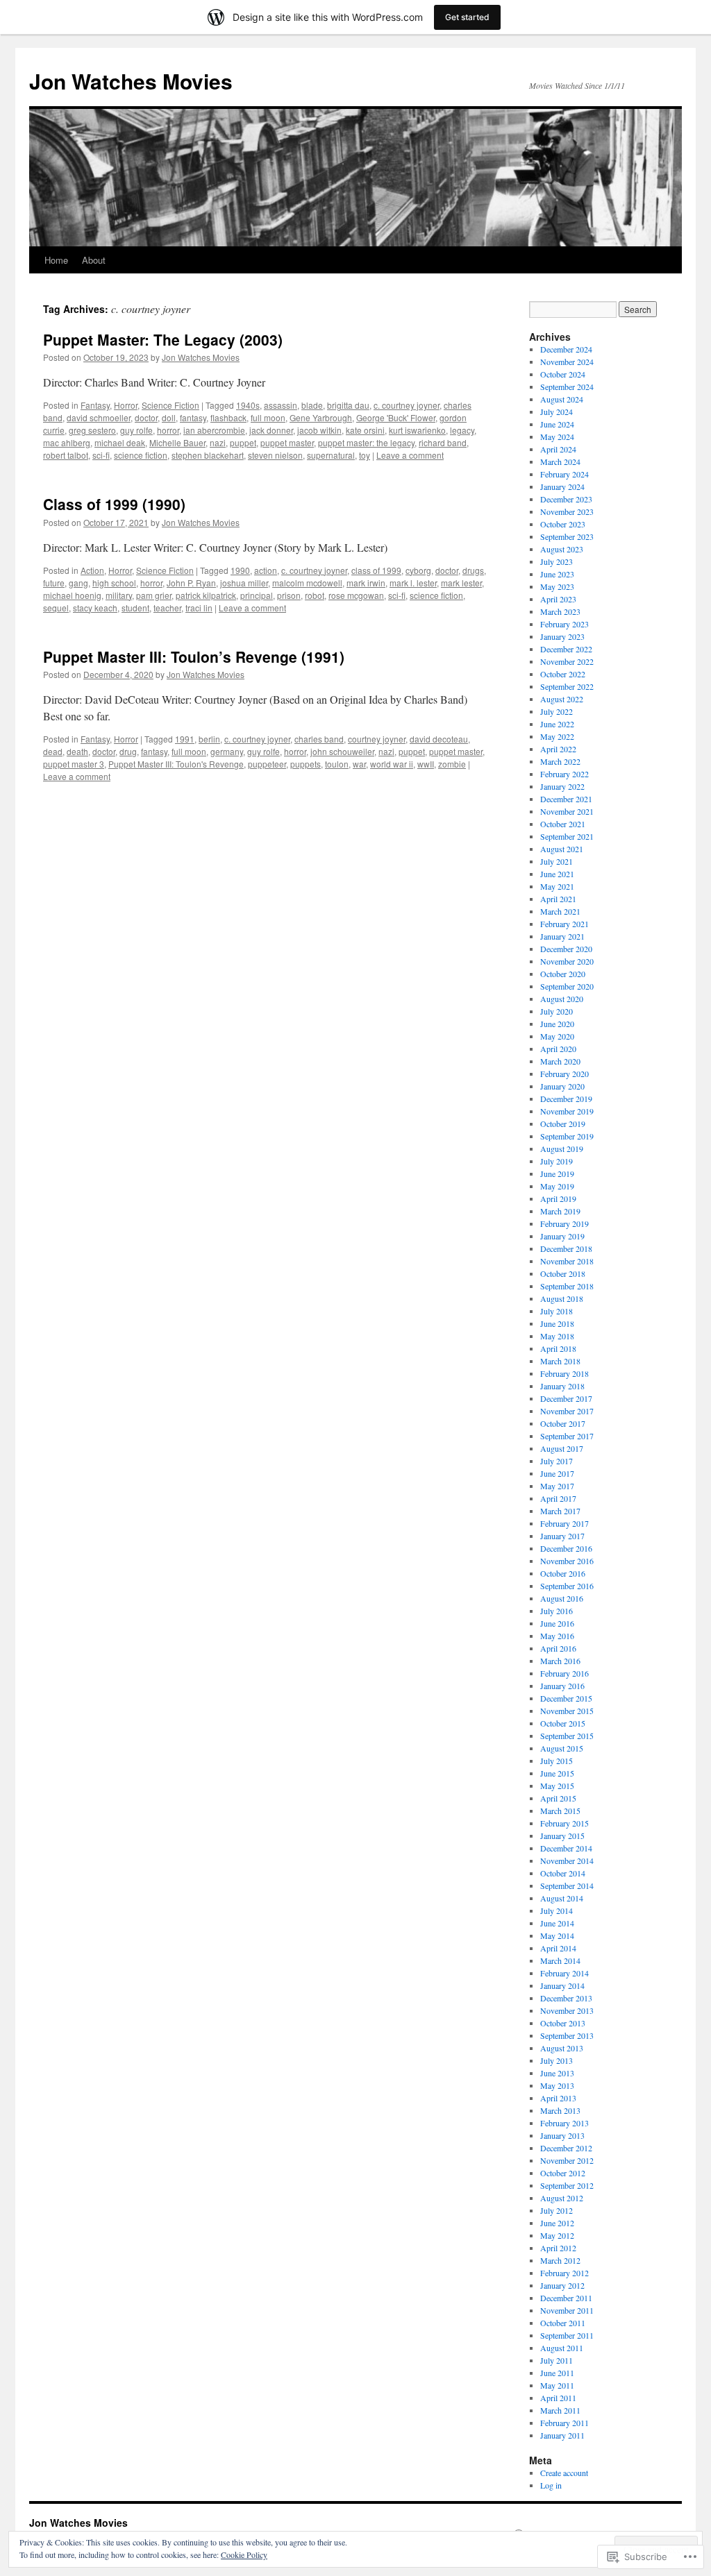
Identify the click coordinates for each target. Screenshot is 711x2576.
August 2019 (562, 1149)
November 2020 (567, 961)
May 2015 (557, 1786)
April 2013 (558, 2098)
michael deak (120, 442)
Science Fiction (170, 405)
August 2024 (562, 399)
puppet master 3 (74, 764)
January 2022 (562, 786)
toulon (337, 764)
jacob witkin (319, 430)
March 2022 (560, 761)
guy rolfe (136, 430)
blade (312, 405)
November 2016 (567, 1561)
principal (257, 595)
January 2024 (562, 486)
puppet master (287, 442)
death (77, 751)
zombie (452, 764)
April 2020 (558, 1049)
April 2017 (558, 1498)
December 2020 (566, 949)
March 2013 (560, 2110)
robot (315, 595)
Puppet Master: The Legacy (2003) (163, 339)
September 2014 (567, 1886)
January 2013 (562, 2135)
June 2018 (557, 1323)
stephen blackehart (208, 455)
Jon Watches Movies (131, 81)
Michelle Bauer (177, 442)
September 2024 (567, 387)
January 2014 (562, 1985)
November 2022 (567, 661)
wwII (426, 764)
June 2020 (557, 1024)
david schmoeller (99, 417)
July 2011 (557, 2360)
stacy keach (95, 608)
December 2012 (566, 2148)
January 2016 (562, 1686)
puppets (306, 764)
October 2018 (563, 1273)
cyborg (418, 570)
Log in (551, 2485)
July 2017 (557, 1461)
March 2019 (560, 1211)
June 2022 (557, 724)
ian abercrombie (214, 430)
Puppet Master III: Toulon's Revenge (176, 764)
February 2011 (564, 2423)
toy (365, 455)
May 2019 (557, 1186)
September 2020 (567, 986)
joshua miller (244, 583)
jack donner (271, 430)
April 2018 (558, 1348)
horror (168, 430)
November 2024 (567, 362)
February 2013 (564, 2123)
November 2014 (567, 1861)
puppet (243, 442)
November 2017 (567, 1411)
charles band (319, 739)
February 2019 (564, 1223)
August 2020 (562, 999)
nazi (218, 442)
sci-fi (101, 455)
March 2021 (560, 911)
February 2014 (564, 1973)
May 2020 (557, 1036)
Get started (467, 17)
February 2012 (564, 2273)
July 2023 (557, 561)
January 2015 (562, 1836)
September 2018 (567, 1286)
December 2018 (566, 1248)
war (359, 764)
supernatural (331, 455)
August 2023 (562, 549)
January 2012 (562, 2285)
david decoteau (439, 739)
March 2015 (560, 1811)
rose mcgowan (356, 595)
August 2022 (562, 699)
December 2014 (566, 1848)
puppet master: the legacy (366, 442)
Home (56, 260)
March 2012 (560, 2260)
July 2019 (557, 1161)
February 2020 (564, 1074)
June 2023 (557, 574)
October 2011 (563, 2323)
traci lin (199, 608)
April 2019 (558, 1198)
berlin (209, 739)
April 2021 (558, 899)
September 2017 (567, 1436)
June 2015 (557, 1773)
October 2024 (563, 374)
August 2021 (562, 849)
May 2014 (557, 1935)
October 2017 (563, 1423)
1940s (248, 405)
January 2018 (562, 1386)
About (94, 260)
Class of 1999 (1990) (114, 504)
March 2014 (560, 1960)
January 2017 (562, 1536)
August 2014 (562, 1898)
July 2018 (557, 1311)
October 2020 (563, 974)
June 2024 (557, 424)
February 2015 (564, 1823)
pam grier (154, 595)
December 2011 (566, 2298)
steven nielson (275, 455)
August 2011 (562, 2348)
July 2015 (557, 1761)
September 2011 (567, 2335)
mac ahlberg (67, 442)
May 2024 (557, 437)
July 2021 (557, 861)
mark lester (461, 583)
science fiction (141, 455)
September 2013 (567, 2035)
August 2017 (562, 1448)
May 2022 (557, 736)
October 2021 (563, 824)
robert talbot (66, 455)
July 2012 (557, 2210)
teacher (167, 608)
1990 (240, 570)
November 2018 (567, 1261)
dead (53, 751)
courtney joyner (377, 739)
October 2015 (563, 1723)
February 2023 (564, 624)
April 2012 (558, 2248)
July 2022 (557, 711)
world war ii (392, 764)
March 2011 (560, 2410)
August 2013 (562, 2048)
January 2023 (562, 636)
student (135, 608)
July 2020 (557, 1011)
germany (227, 751)
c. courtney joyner (407, 405)
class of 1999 (376, 570)
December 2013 (566, 1998)
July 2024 (557, 412)
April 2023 (558, 599)
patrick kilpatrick (206, 595)
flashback (228, 417)
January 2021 (562, 936)
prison (289, 595)
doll (169, 417)
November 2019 (567, 1111)
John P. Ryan (191, 583)
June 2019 (557, 1173)
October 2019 (563, 1124)
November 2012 (567, 2160)
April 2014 (558, 1948)
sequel (56, 608)
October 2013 (563, 2023)
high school (114, 583)
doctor (146, 417)
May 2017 (557, 1486)
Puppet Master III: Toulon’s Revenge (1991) (194, 656)
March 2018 (560, 1361)
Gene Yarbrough (321, 417)
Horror (126, 405)
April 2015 (558, 1798)
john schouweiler (342, 751)
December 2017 (566, 1398)
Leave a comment (410, 455)
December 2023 (566, 499)
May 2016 (557, 1636)
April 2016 (558, 1648)
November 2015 (567, 1711)
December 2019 (566, 1099)
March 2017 (560, 1511)
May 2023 (557, 586)
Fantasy (95, 405)
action (266, 570)
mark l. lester (413, 583)
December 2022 (566, 649)
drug (128, 751)
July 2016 (557, 1611)
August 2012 (562, 2198)
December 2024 (566, 349)
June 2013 (557, 2073)
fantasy (193, 417)
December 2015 (566, 1698)
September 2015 (567, 1736)
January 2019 (562, 1236)
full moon (268, 417)
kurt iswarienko (417, 430)
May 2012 (557, 2235)
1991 (185, 739)
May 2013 (557, 2085)
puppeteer (267, 764)
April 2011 (558, 2398)
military (119, 595)
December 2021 (566, 799)
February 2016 (564, 1673)
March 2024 (560, 461)
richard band (443, 442)
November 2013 (567, 2010)
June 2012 (557, 2223)
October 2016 (563, 1573)
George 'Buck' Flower (396, 417)
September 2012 (567, 2185)
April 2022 (558, 749)
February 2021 (564, 924)
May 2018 (557, 1336)
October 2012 (563, 2173)
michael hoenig (72, 595)
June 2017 (557, 1473)
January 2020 (562, 1086)
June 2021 (557, 874)
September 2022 (567, 686)
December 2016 (566, 1548)
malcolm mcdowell (307, 583)
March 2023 (560, 611)
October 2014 (563, 1873)
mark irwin (366, 583)
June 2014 (557, 1923)
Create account (564, 2473)
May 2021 (557, 886)
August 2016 (562, 1598)
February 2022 (564, 774)
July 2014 (557, 1910)
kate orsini (365, 430)
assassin (281, 405)
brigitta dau (348, 405)
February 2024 (564, 474)
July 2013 (557, 2060)
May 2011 (557, 2385)
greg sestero (92, 430)
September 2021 (567, 836)
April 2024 (558, 449)
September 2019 (567, 1136)
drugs (473, 570)
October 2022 (563, 674)
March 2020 (560, 1061)
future (54, 583)
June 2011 (557, 2373)
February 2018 (564, 1373)
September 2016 (567, 1586)
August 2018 (562, 1298)
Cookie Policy (244, 2554)
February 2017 (564, 1523)
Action (92, 570)
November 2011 (567, 2310)
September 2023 (567, 536)
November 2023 (567, 511)
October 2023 (563, 524)
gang (78, 583)
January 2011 (562, 2435)
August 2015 (562, 1748)
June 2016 (557, 1623)
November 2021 (567, 811)
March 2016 (560, 1661)
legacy (462, 430)
